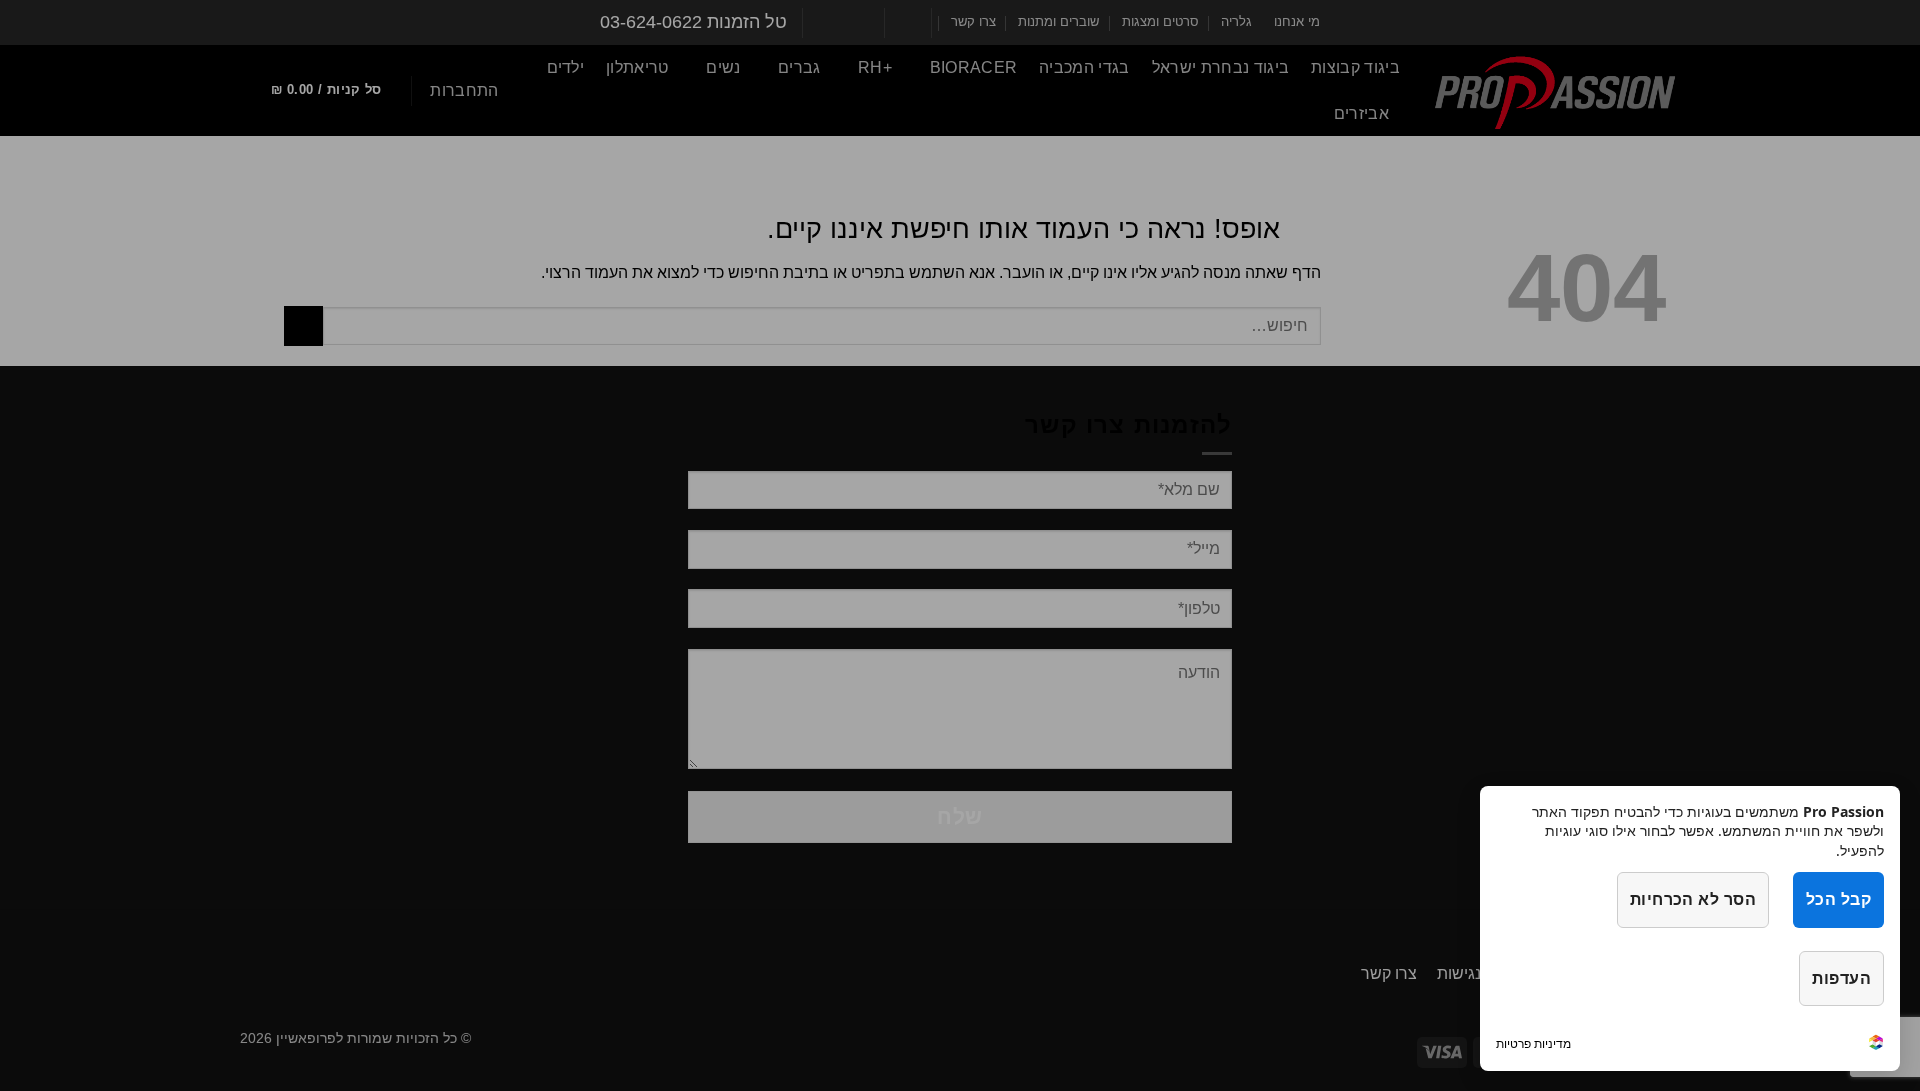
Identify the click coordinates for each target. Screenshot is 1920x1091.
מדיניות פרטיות (1533, 1043)
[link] (1876, 1044)
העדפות (1841, 978)
